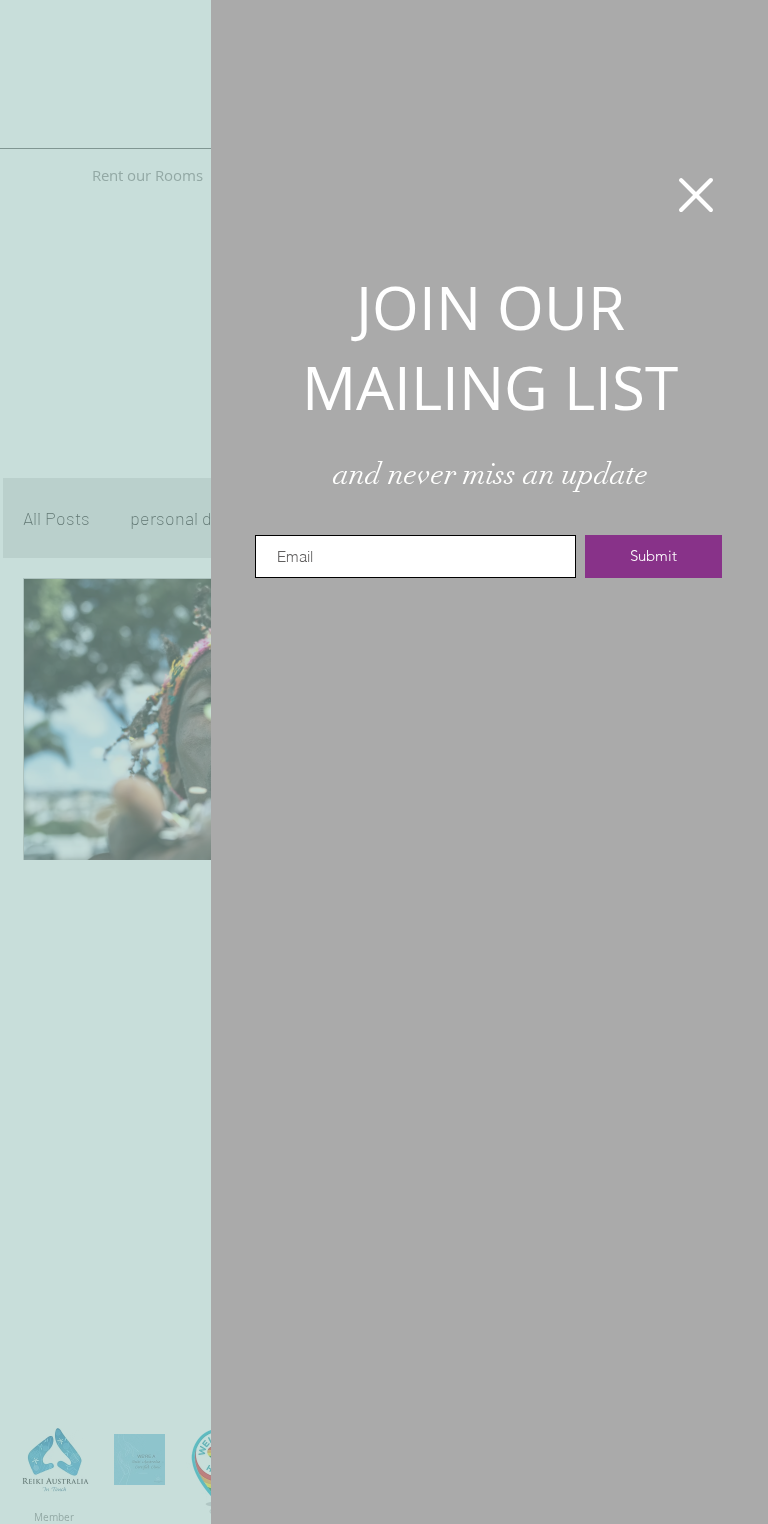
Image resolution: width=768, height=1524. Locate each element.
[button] (696, 195)
